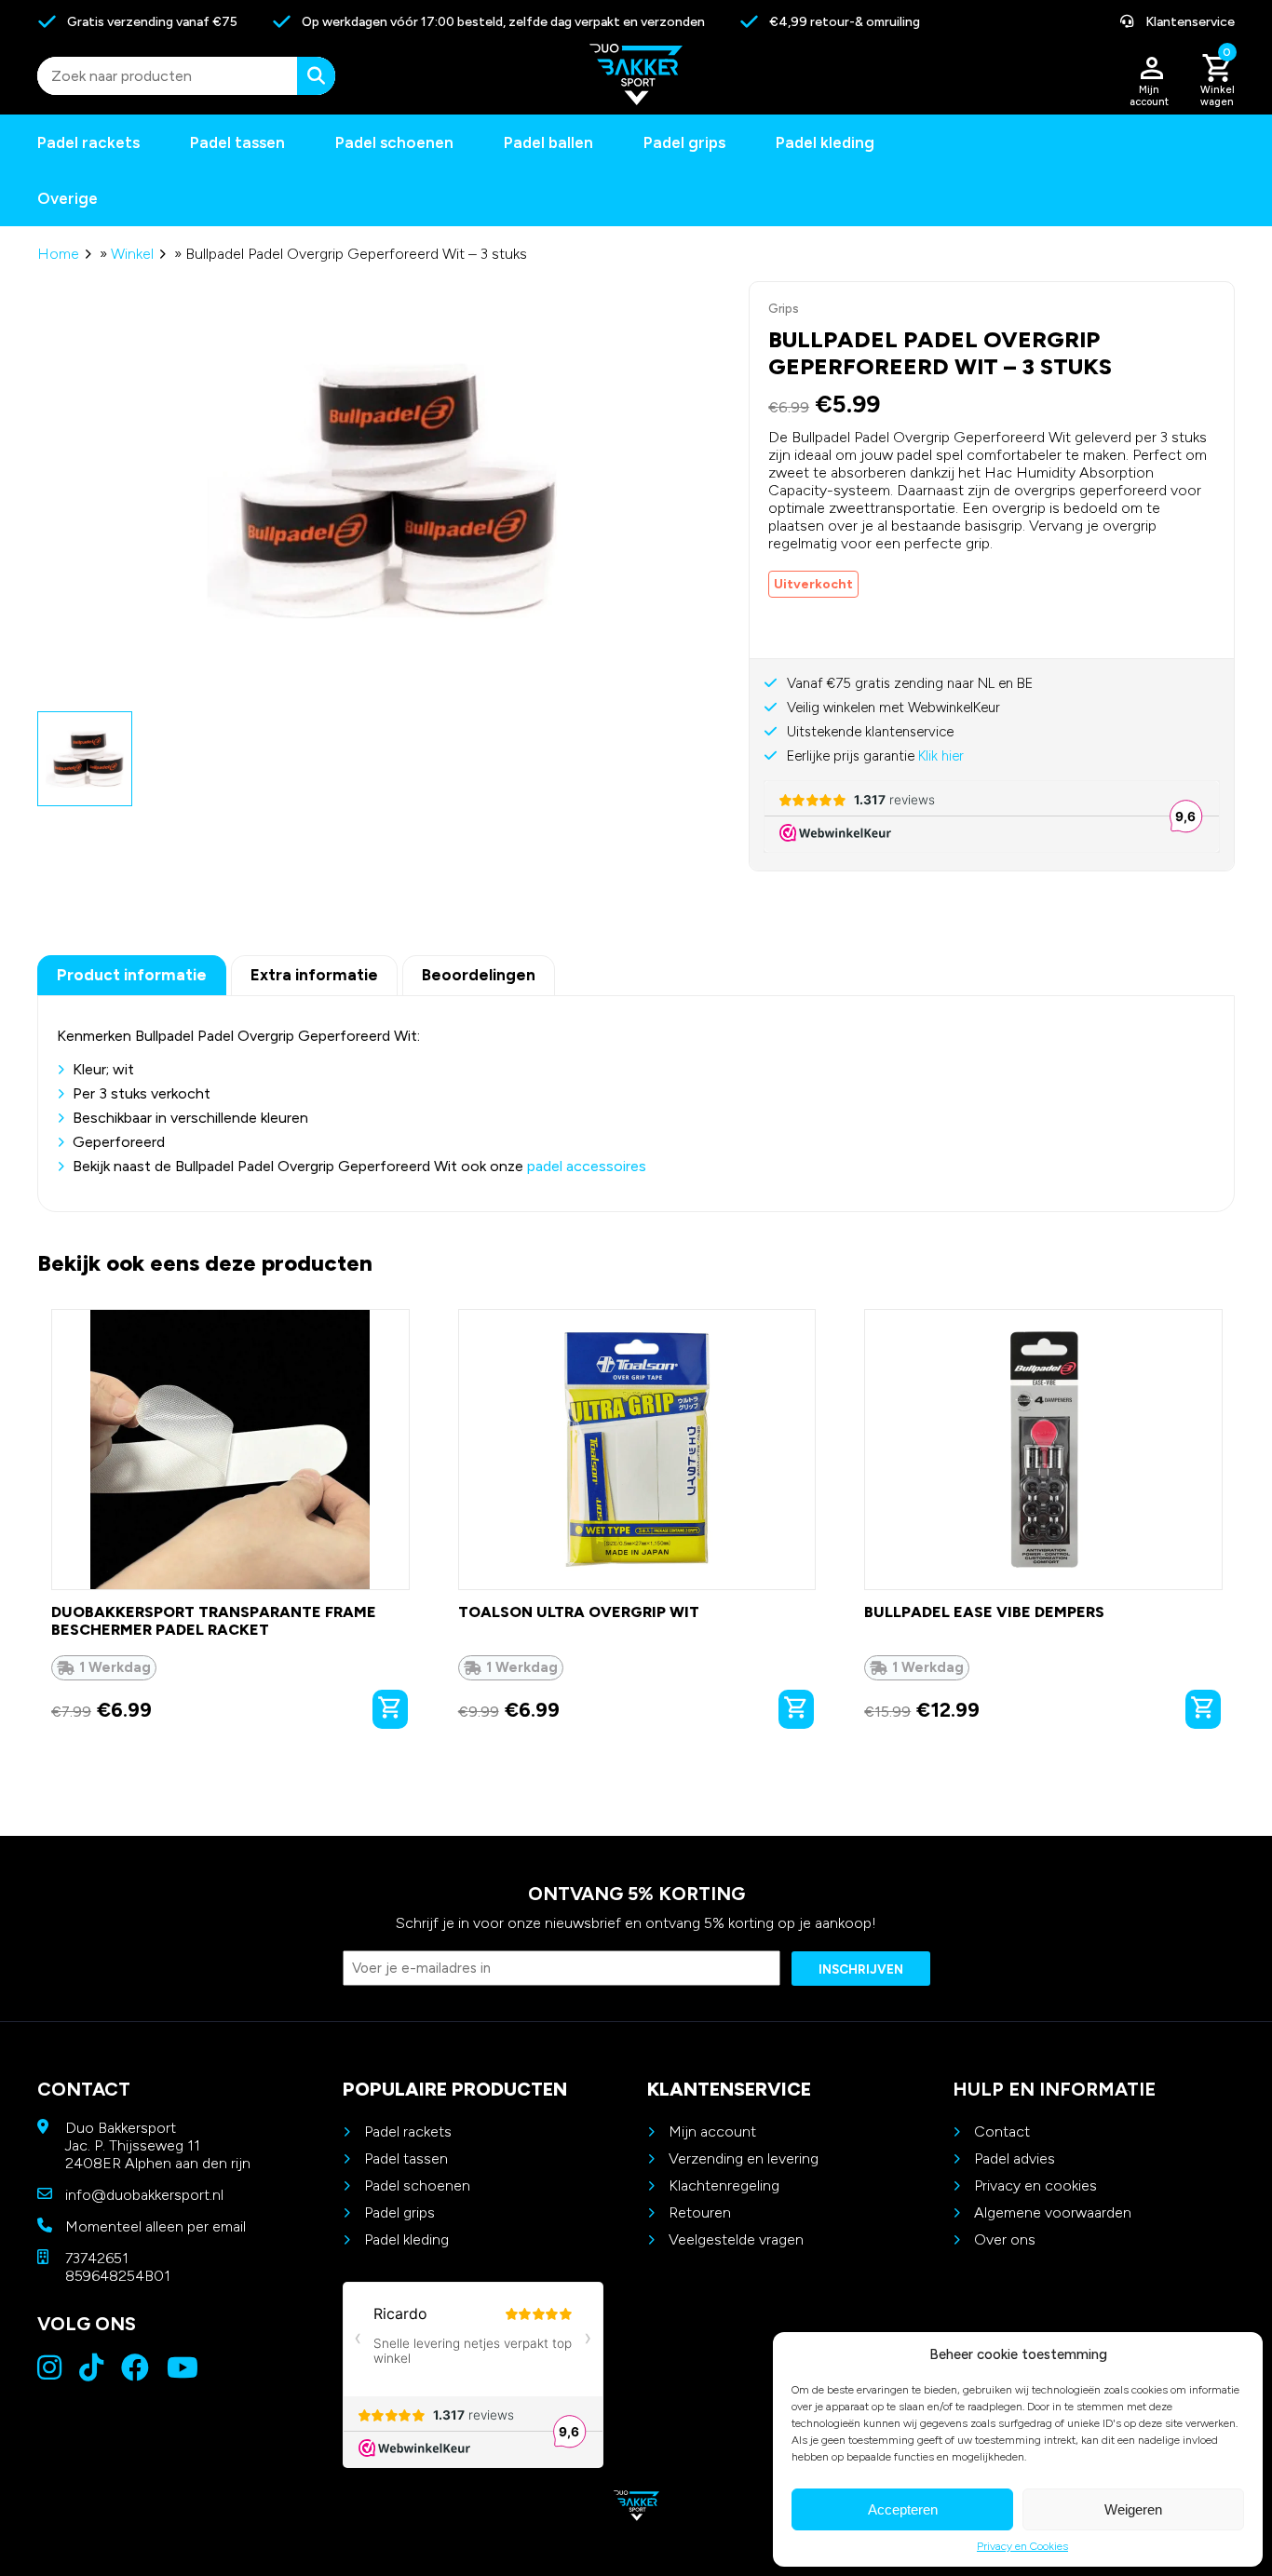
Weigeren (1133, 2509)
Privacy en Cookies (1022, 2546)
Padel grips (684, 142)
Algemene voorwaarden (1053, 2212)
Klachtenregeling (724, 2185)
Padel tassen (237, 142)
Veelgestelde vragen (736, 2239)
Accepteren (903, 2509)
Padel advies (1015, 2158)
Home (58, 254)
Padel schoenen (394, 142)
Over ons (1005, 2239)
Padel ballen (548, 142)
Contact (1002, 2131)
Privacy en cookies (1035, 2185)
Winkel (132, 254)
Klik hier (941, 756)
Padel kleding (825, 142)
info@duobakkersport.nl (144, 2195)
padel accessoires (587, 1166)
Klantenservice (1189, 22)
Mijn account (712, 2131)
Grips (784, 309)
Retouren (700, 2212)
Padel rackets (408, 2131)
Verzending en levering (744, 2158)
